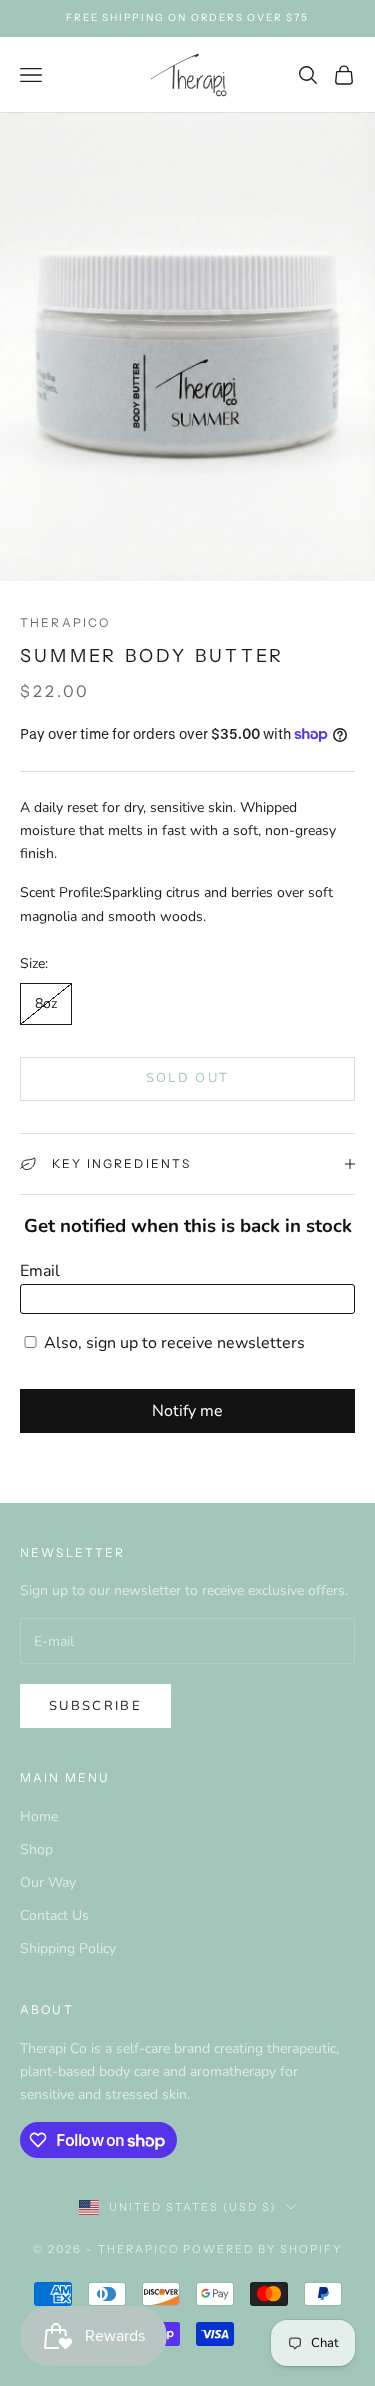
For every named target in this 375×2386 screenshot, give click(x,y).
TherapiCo (65, 622)
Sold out (188, 1078)
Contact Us (54, 1915)
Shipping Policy (68, 1948)
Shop (36, 1849)
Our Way (48, 1882)
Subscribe (95, 1706)
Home (39, 1816)
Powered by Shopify (262, 2249)
